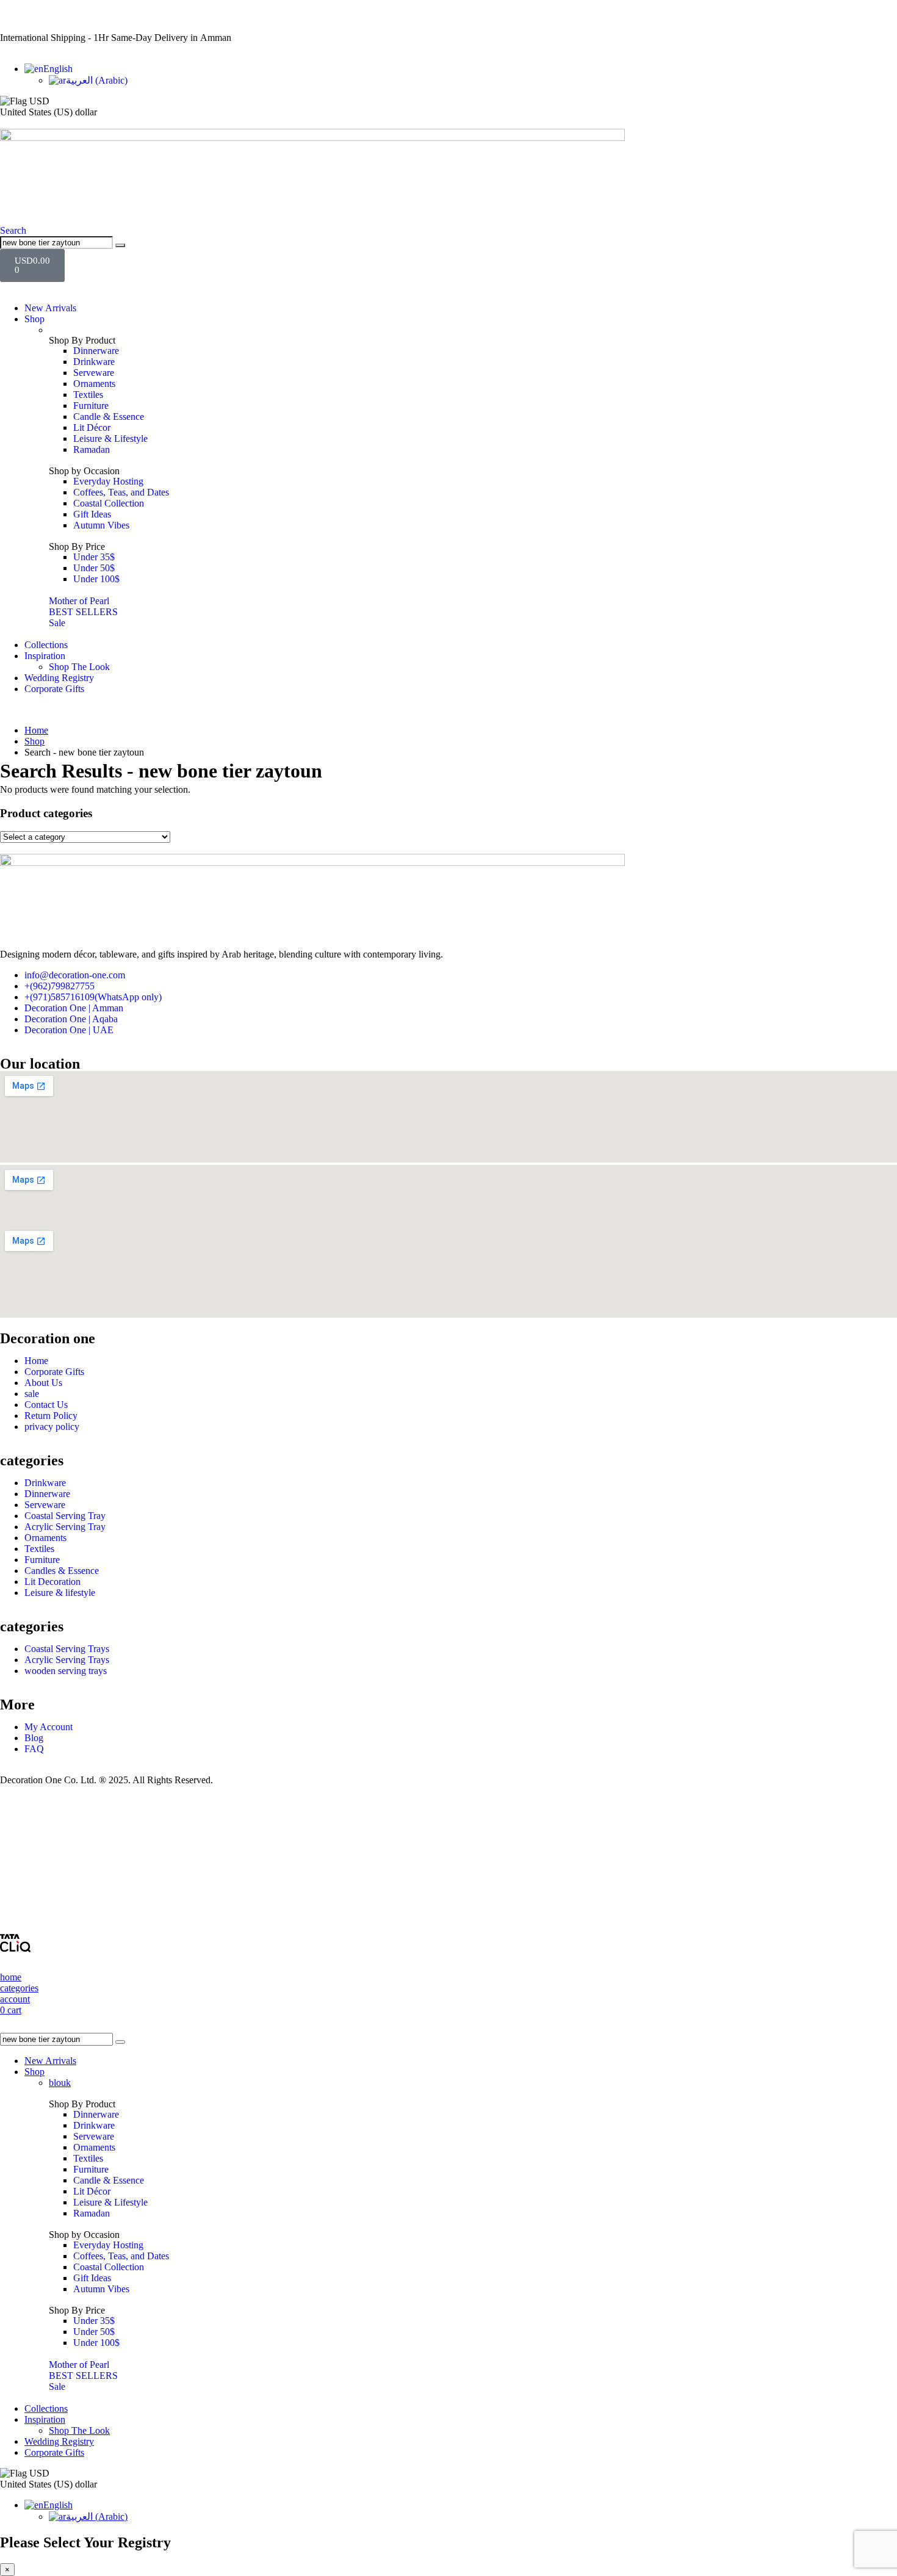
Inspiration (45, 656)
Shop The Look (79, 667)
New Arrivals (50, 308)
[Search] (120, 245)
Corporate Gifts (54, 689)
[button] (13, 230)
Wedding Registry (59, 678)
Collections (46, 645)
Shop (34, 319)
